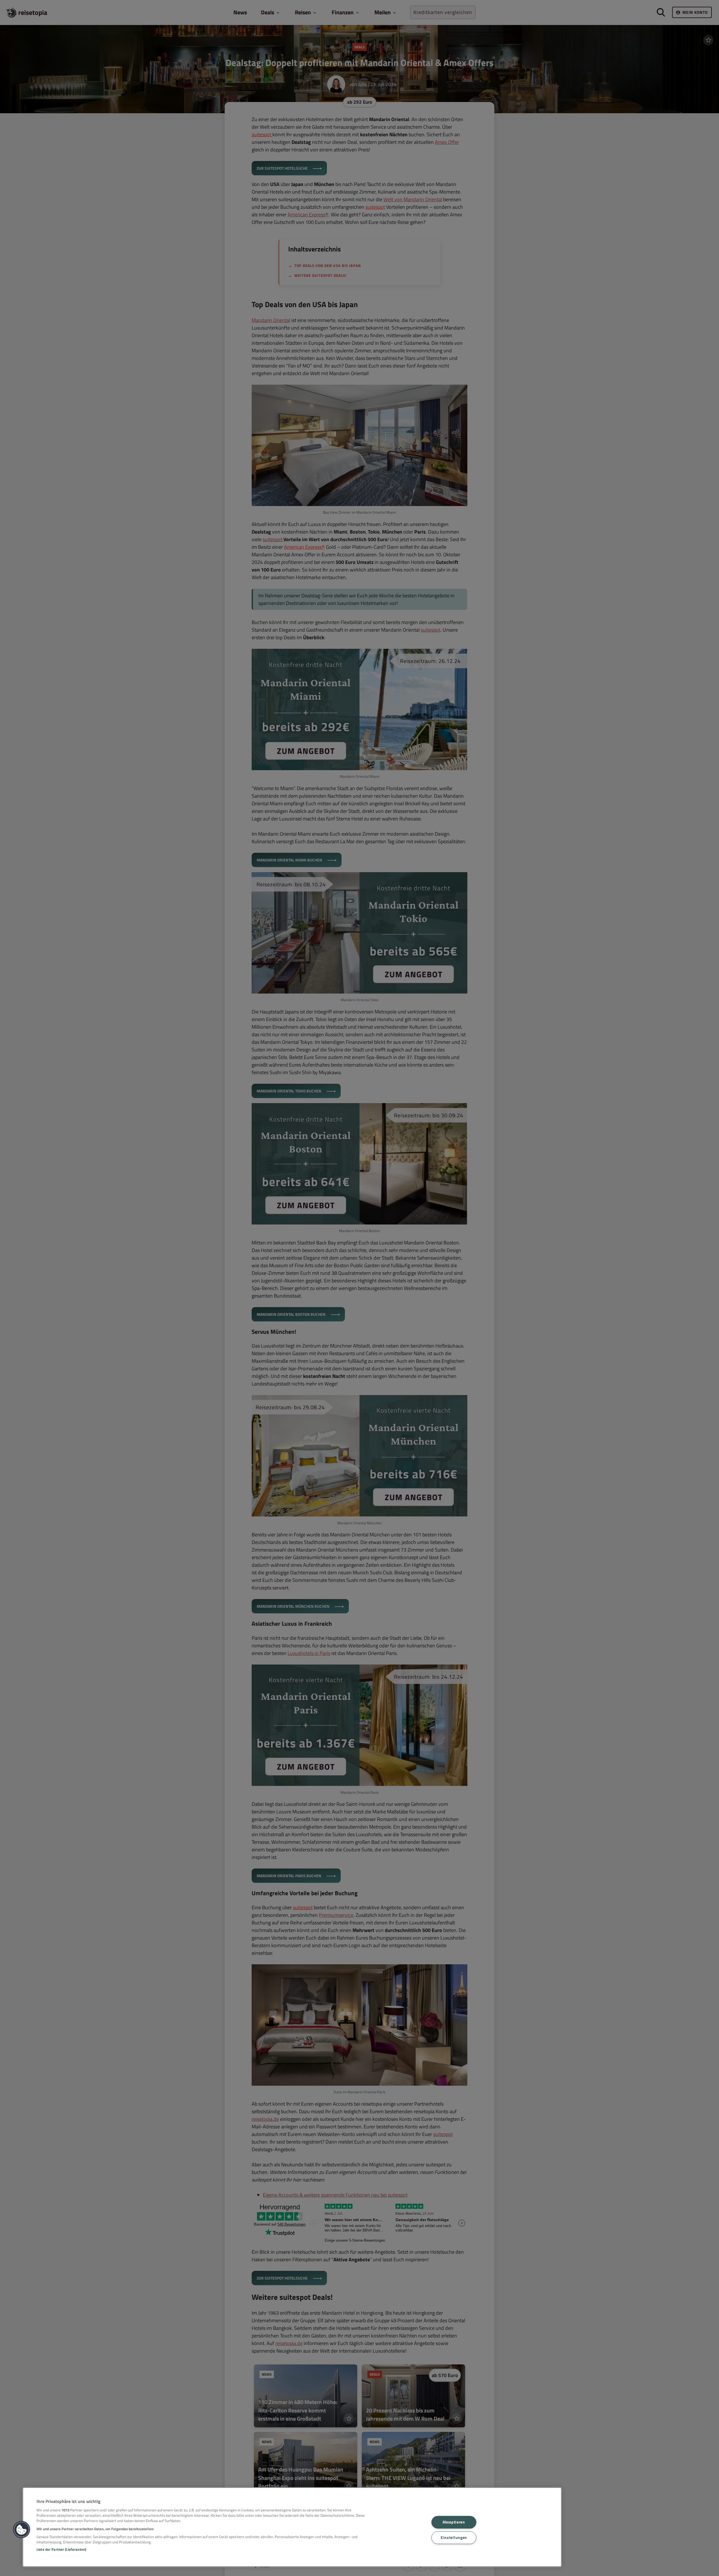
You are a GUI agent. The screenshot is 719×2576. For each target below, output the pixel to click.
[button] (22, 2530)
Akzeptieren (454, 2522)
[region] (292, 2527)
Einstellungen (454, 2538)
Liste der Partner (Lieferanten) (61, 2549)
